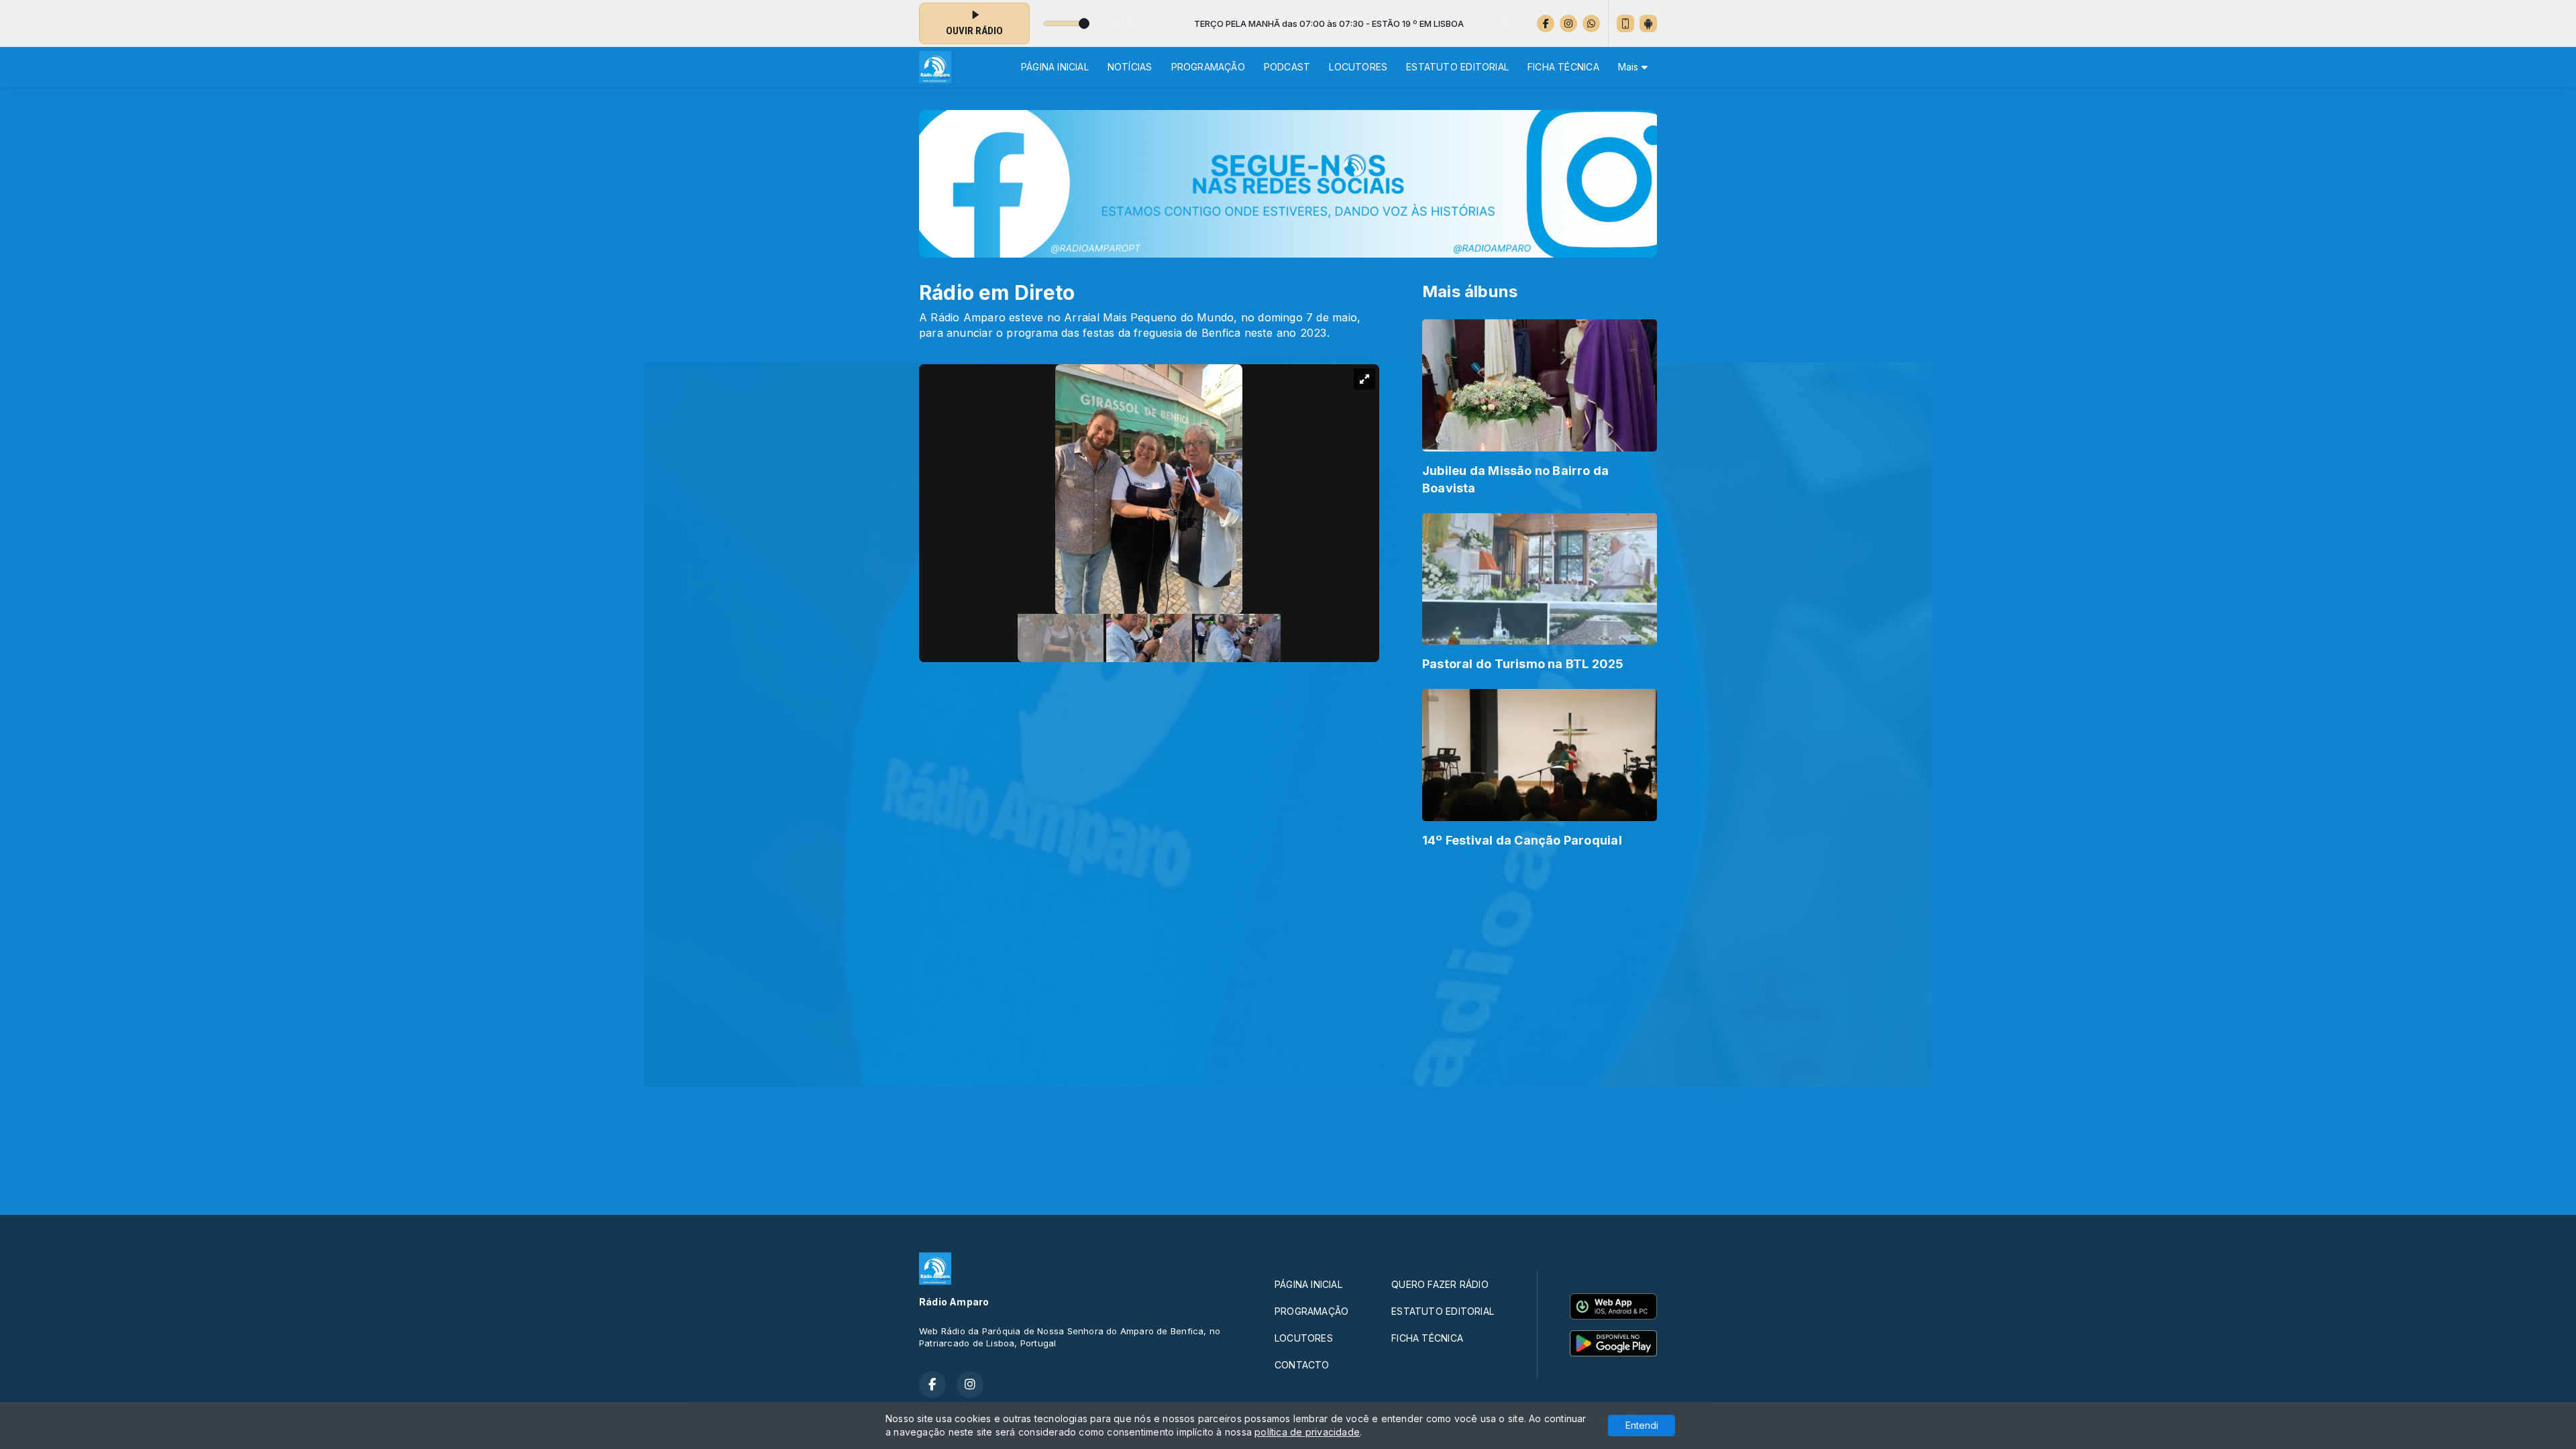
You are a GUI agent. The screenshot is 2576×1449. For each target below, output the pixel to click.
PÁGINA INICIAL (1055, 67)
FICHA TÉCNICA (1563, 67)
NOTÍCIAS (1130, 67)
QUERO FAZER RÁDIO (1440, 1284)
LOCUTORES (1358, 67)
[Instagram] (1568, 23)
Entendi (1642, 1425)
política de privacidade (1307, 1432)
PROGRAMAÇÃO (1208, 67)
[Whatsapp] (1591, 23)
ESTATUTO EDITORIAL (1457, 67)
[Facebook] (1546, 23)
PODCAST (1287, 67)
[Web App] (1625, 23)
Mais (1630, 67)
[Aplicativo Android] (1648, 23)
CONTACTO (1302, 1365)
